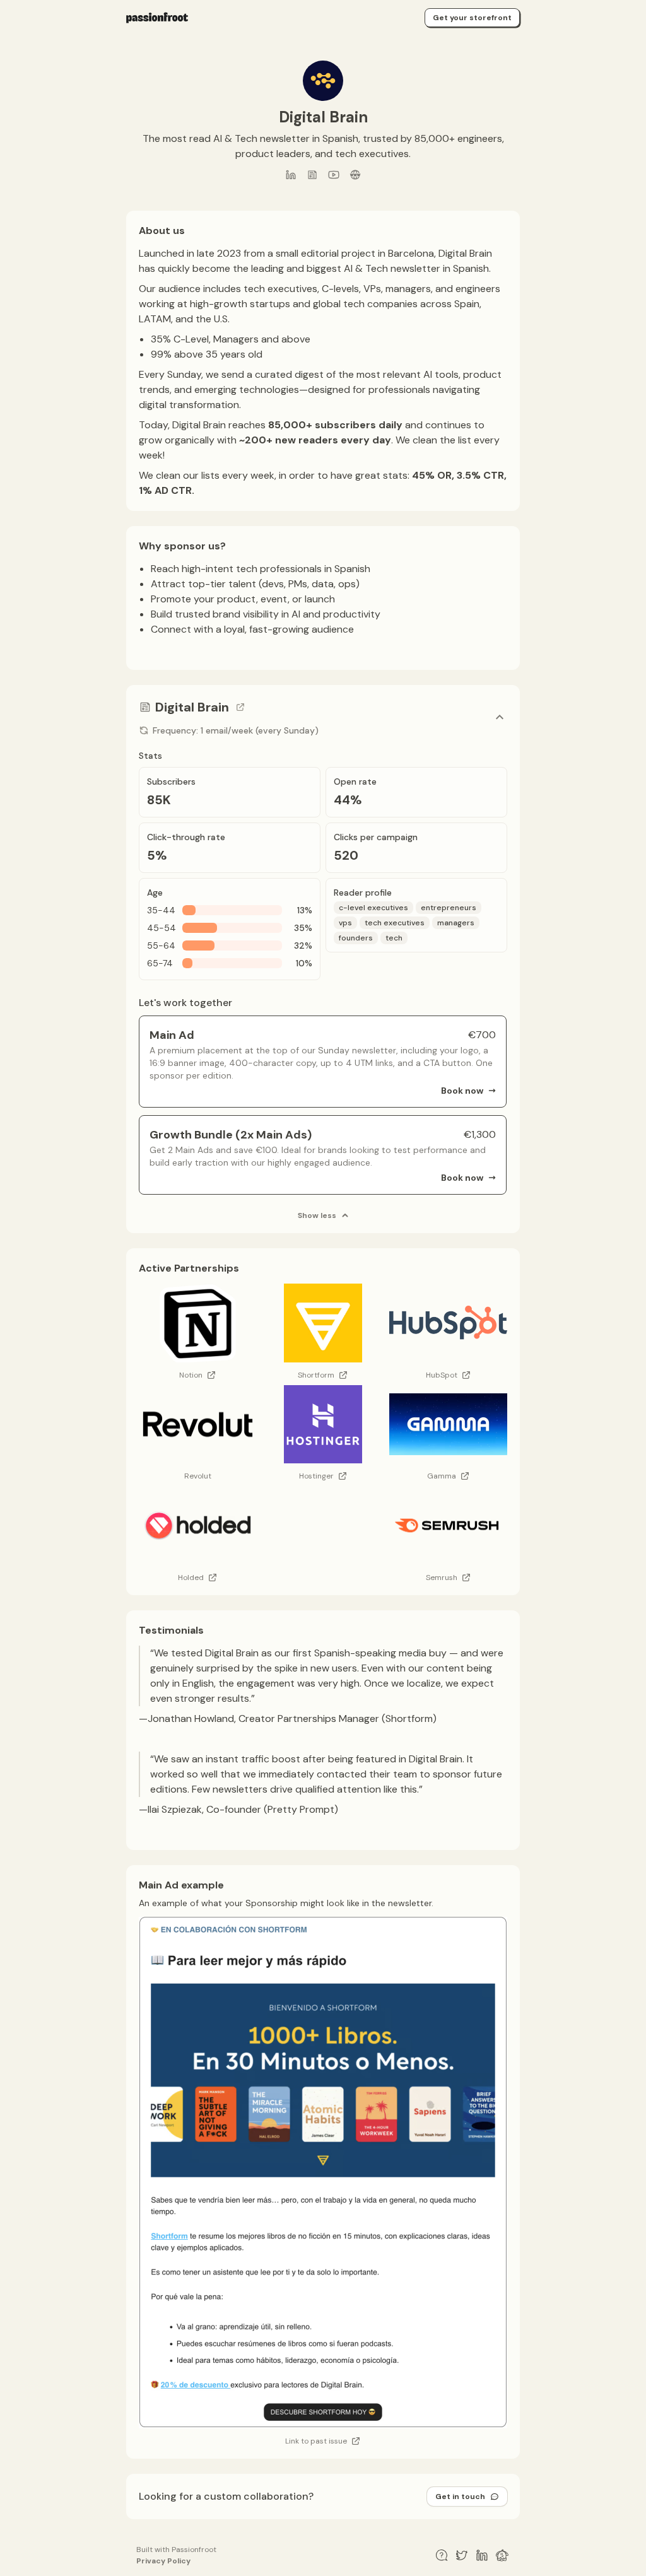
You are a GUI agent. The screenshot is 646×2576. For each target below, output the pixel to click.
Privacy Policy (163, 2561)
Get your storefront (472, 18)
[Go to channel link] (240, 707)
